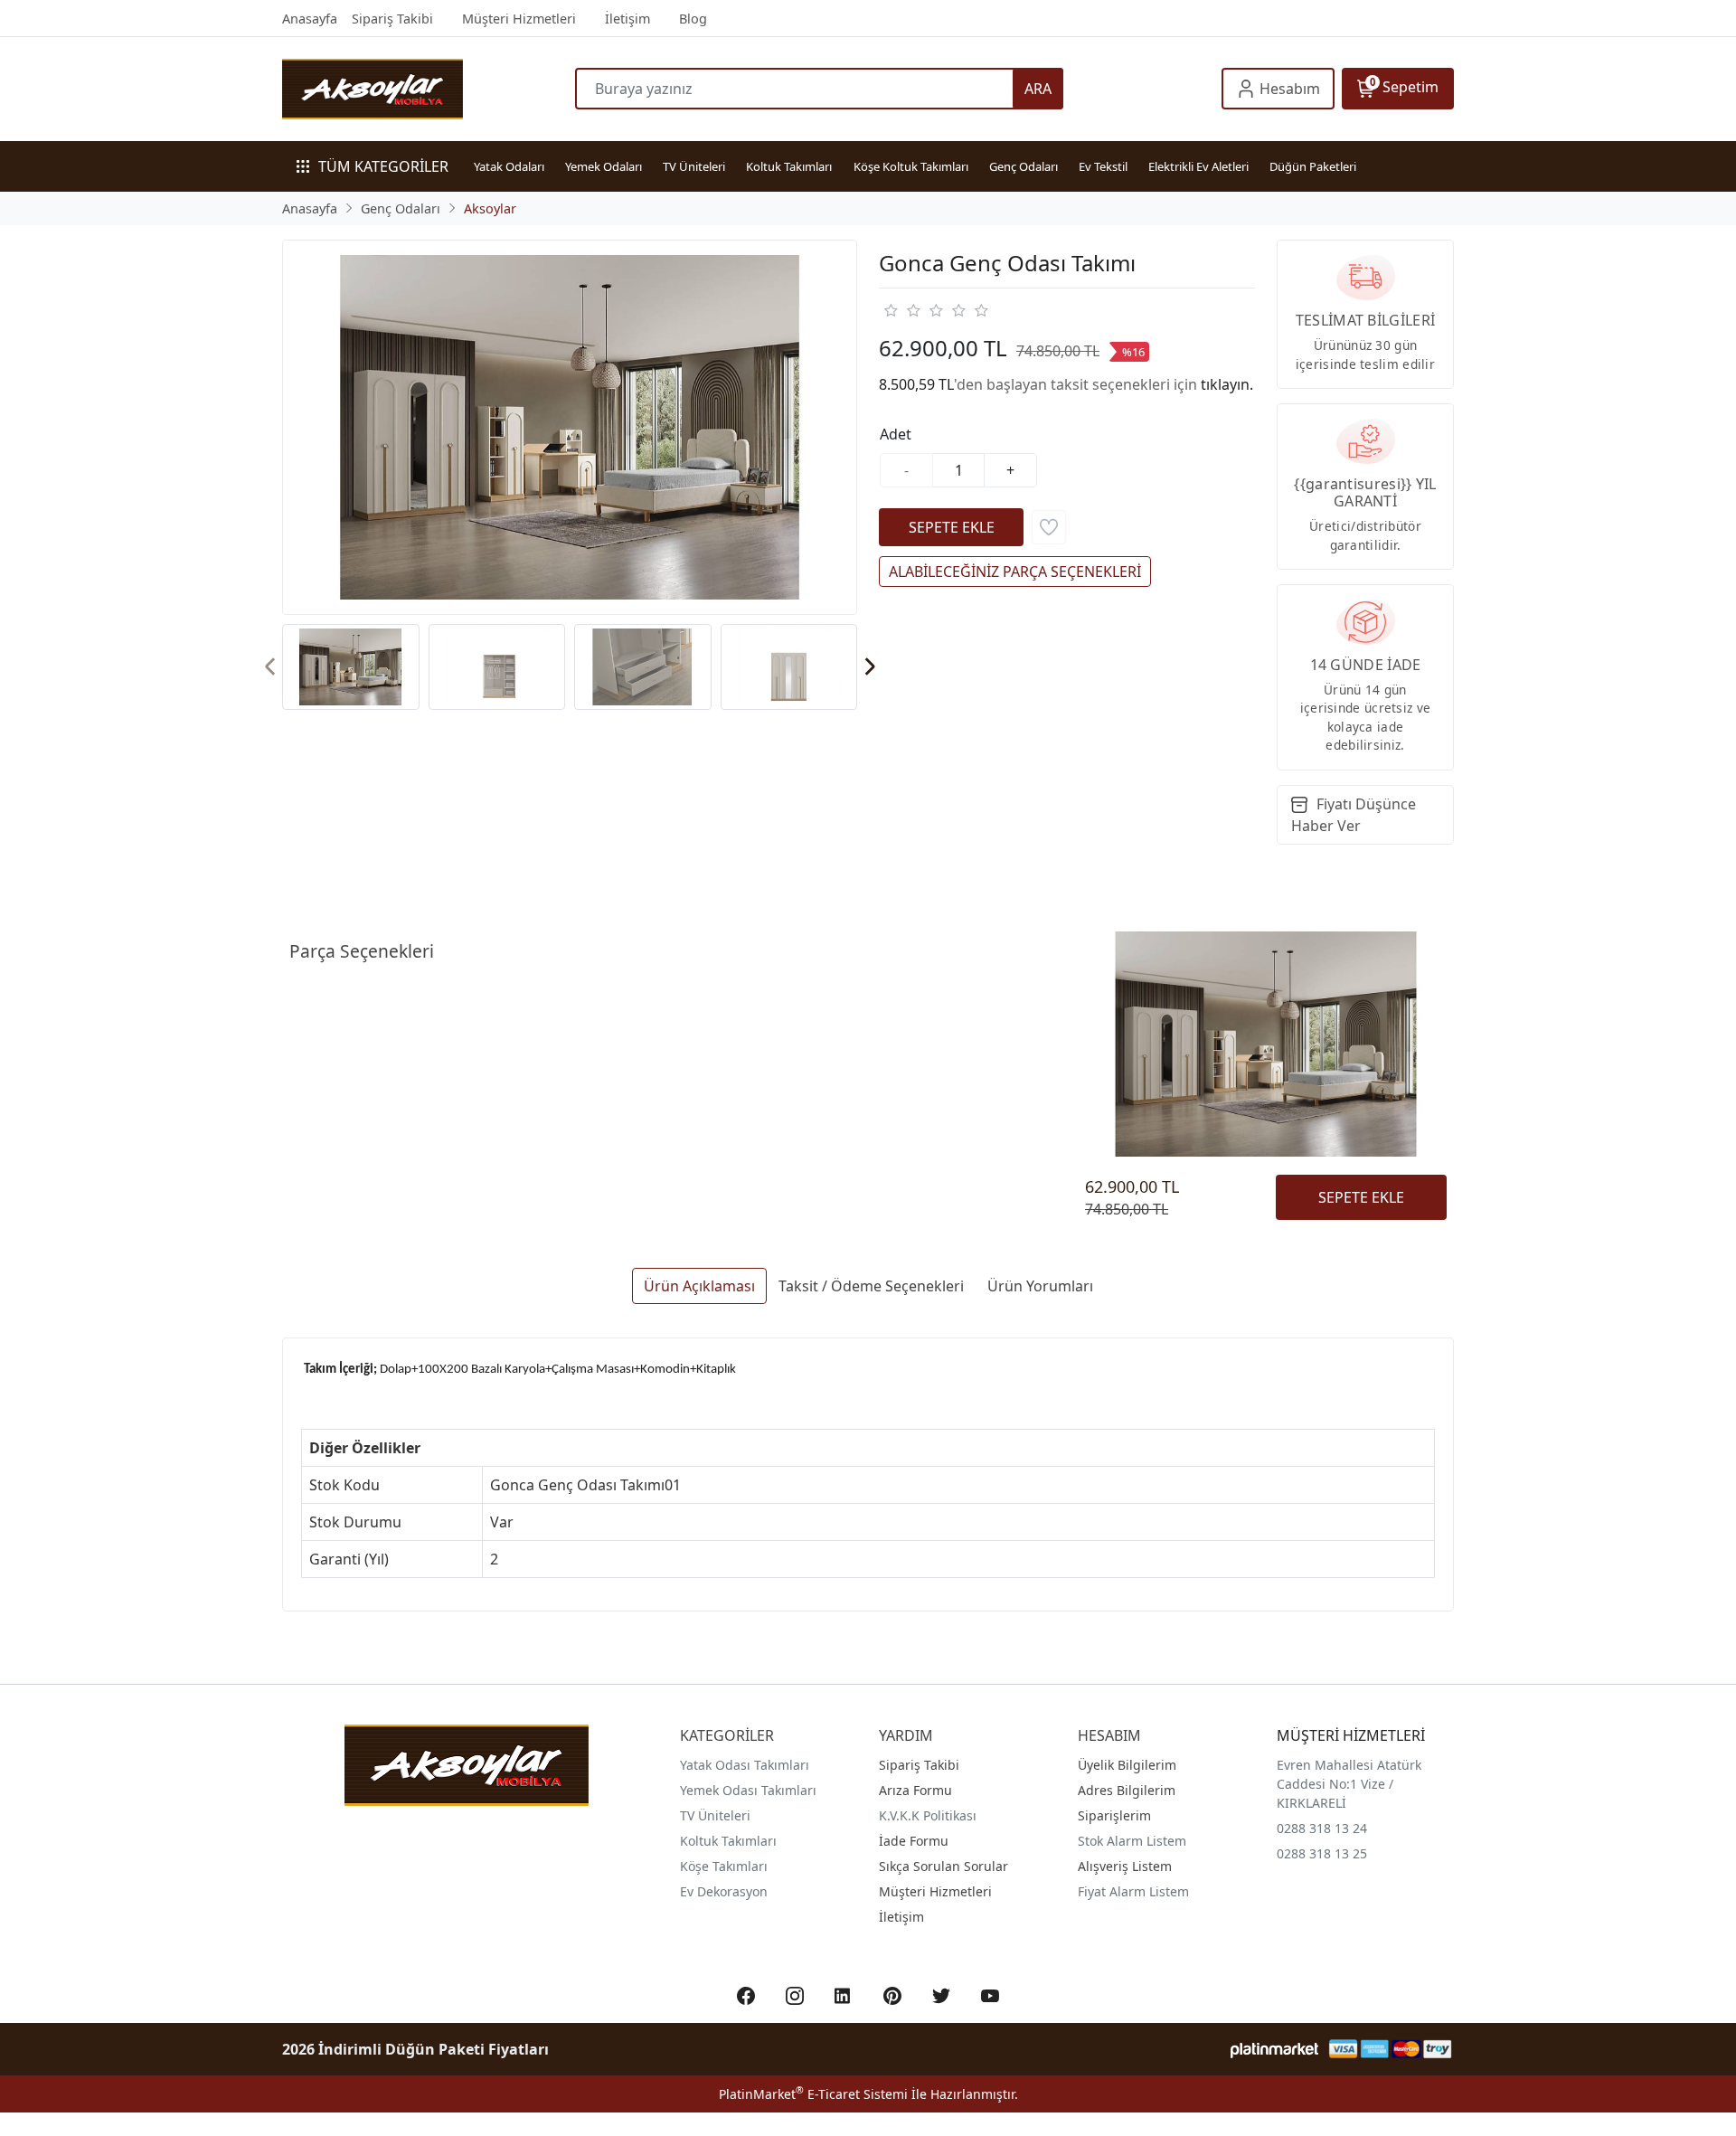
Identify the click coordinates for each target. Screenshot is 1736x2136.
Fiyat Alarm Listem (1133, 1891)
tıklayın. (1227, 384)
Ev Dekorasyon (724, 1891)
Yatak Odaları (509, 166)
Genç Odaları (1024, 166)
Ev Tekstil (1103, 166)
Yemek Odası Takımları (748, 1790)
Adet (896, 434)
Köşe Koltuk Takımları (911, 166)
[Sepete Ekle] (951, 527)
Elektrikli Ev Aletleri (1198, 166)
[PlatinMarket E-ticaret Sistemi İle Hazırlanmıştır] (1274, 2049)
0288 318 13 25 (1322, 1853)
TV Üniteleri (694, 166)
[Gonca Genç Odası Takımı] (570, 427)
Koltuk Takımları (789, 166)
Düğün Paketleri (1313, 166)
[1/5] (890, 310)
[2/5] (901, 310)
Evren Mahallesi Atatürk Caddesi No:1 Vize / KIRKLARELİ (1349, 1784)
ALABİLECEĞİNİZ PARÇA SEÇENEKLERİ (1015, 572)
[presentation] (271, 667)
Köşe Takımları (724, 1866)
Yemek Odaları (604, 166)
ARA (1038, 89)
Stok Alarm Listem (1132, 1841)
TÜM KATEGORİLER (383, 166)
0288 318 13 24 (1322, 1828)
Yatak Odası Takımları (745, 1765)
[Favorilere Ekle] (1049, 527)
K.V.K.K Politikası (928, 1815)
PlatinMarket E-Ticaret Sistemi (813, 2094)
